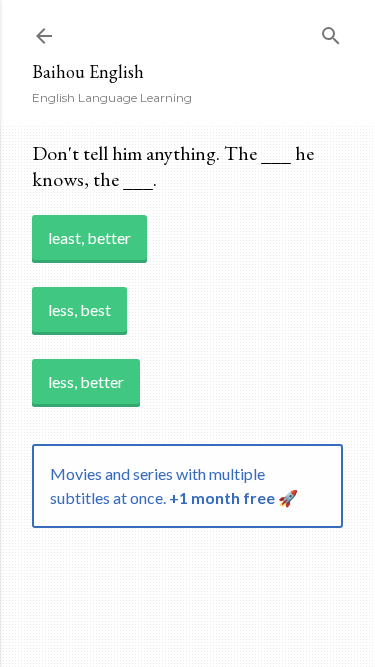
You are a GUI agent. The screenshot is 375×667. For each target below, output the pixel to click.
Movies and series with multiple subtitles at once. (174, 485)
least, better (89, 237)
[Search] (331, 31)
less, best (79, 309)
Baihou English (88, 71)
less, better (86, 381)
